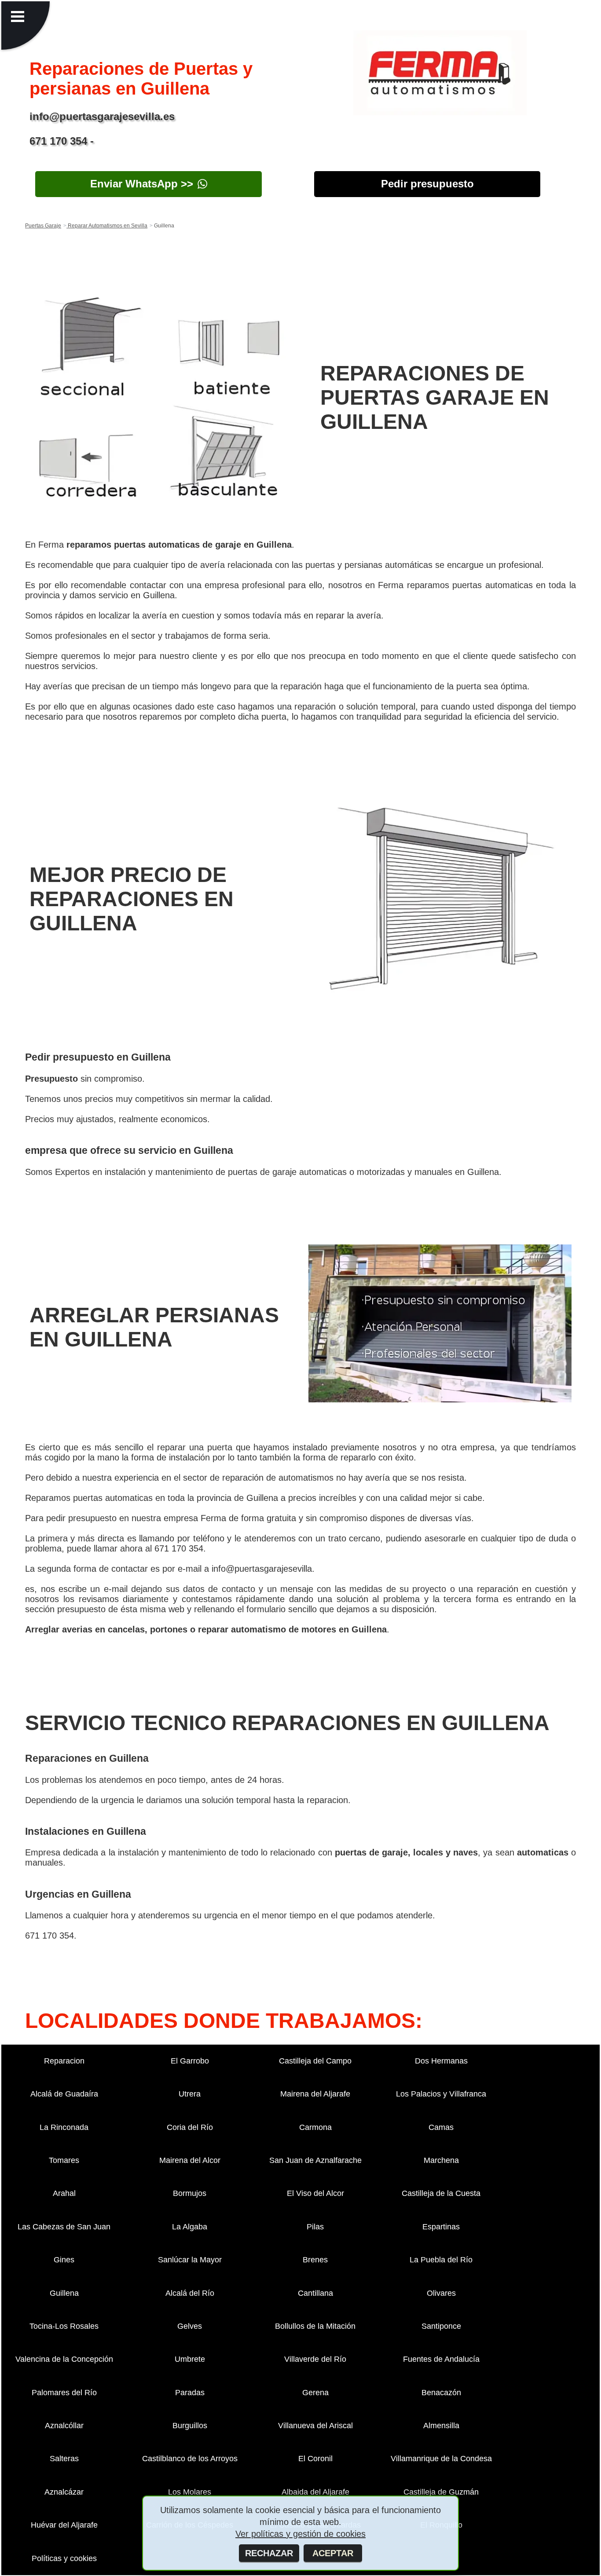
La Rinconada (64, 2127)
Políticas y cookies (64, 2558)
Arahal (64, 2193)
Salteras (64, 2459)
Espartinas (441, 2227)
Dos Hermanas (441, 2061)
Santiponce (441, 2326)
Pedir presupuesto (427, 184)
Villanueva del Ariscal (315, 2426)
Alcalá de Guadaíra (64, 2094)
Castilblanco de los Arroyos (190, 2459)
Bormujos (190, 2193)
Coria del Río (190, 2127)
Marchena (441, 2160)
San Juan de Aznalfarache (315, 2160)
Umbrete (190, 2359)
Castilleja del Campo (315, 2061)
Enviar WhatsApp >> (142, 184)
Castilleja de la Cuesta (441, 2193)
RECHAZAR (269, 2553)
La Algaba (190, 2227)
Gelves (190, 2326)
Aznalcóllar (64, 2426)
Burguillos (190, 2426)
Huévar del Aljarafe (64, 2525)
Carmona (315, 2127)
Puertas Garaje (43, 226)
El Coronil (315, 2459)
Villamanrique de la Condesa (441, 2459)
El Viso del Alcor (315, 2193)
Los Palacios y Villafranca (441, 2094)
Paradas (190, 2393)
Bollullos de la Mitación (315, 2326)
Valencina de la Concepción (64, 2359)
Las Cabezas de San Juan (64, 2227)
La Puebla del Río (441, 2260)
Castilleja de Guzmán (441, 2492)
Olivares (441, 2293)
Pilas (315, 2227)
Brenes (315, 2260)
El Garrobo (190, 2061)
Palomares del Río (64, 2393)
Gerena (315, 2393)
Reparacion (64, 2061)
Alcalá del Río (190, 2293)
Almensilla (441, 2426)
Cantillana (315, 2293)
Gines (64, 2260)
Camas (441, 2127)
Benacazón (441, 2393)
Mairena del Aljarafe (315, 2094)
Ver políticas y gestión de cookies (300, 2534)
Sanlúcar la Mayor (190, 2260)
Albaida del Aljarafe (315, 2492)
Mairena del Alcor (190, 2160)
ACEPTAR (333, 2553)
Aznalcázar (64, 2492)
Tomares (64, 2160)
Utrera (190, 2094)
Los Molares (190, 2492)
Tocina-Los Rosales (64, 2326)
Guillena (64, 2293)
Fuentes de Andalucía (441, 2359)
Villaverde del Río (315, 2359)
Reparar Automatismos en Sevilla (107, 226)
